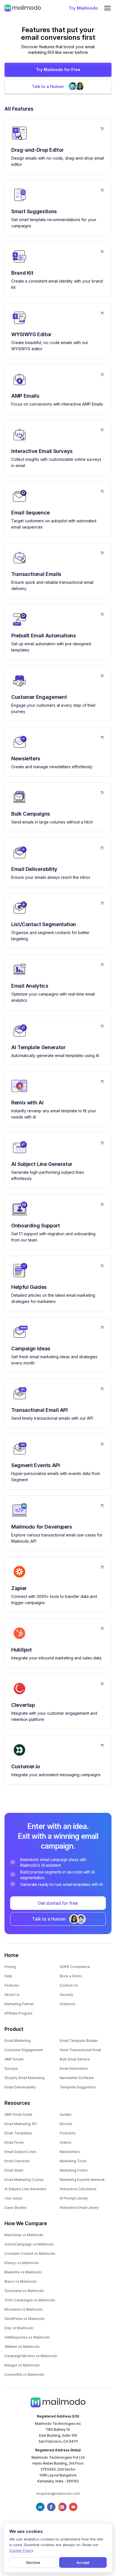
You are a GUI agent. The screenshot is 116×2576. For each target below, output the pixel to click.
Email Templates (18, 2133)
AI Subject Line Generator (25, 2189)
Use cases (13, 2198)
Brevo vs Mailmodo (21, 2281)
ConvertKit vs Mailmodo (24, 2374)
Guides (66, 2114)
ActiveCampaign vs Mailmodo (29, 2244)
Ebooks (66, 2124)
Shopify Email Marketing (24, 2078)
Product (14, 2029)
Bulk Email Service (75, 2059)
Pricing (10, 1967)
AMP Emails (14, 2059)
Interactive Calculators (78, 2189)
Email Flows (14, 2142)
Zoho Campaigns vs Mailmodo (30, 2300)
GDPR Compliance (75, 1967)
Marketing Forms (74, 2170)
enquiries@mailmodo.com (58, 2494)
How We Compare (26, 2223)
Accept (83, 2562)
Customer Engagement (24, 2050)
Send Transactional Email (80, 2050)
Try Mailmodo (83, 8)
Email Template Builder (79, 2041)
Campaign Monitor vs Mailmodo (31, 2356)
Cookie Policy (21, 2550)
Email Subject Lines (21, 2152)
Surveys (11, 2068)
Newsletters (70, 2152)
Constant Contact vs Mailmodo (30, 2254)
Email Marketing (18, 2041)
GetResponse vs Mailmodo (27, 2337)
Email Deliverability (20, 2087)
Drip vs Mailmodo (19, 2328)
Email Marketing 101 (21, 2124)
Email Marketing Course (24, 2180)
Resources (17, 2103)
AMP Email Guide (18, 2114)
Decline (33, 2562)
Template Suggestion (78, 2087)
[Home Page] (23, 8)
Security (66, 1995)
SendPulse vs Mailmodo (25, 2319)
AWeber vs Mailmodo (22, 2347)
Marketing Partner (19, 2004)
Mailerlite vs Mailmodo (23, 2272)
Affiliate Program (18, 2013)
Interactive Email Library (79, 2208)
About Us (12, 1995)
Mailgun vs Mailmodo (22, 2365)
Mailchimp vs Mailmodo (24, 2235)
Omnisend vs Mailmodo (24, 2291)
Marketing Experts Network (82, 2180)
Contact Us (69, 1985)
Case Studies (16, 2208)
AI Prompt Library (74, 2198)
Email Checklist (17, 2161)
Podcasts (68, 2133)
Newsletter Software (77, 2078)
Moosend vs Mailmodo (24, 2309)
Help (8, 1976)
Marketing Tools (73, 2161)
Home (12, 1955)
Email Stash (14, 2170)
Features (12, 1985)
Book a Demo (71, 1976)
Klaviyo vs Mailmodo (22, 2263)
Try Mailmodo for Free (58, 70)
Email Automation (74, 2068)
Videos (66, 2142)
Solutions (67, 2004)
